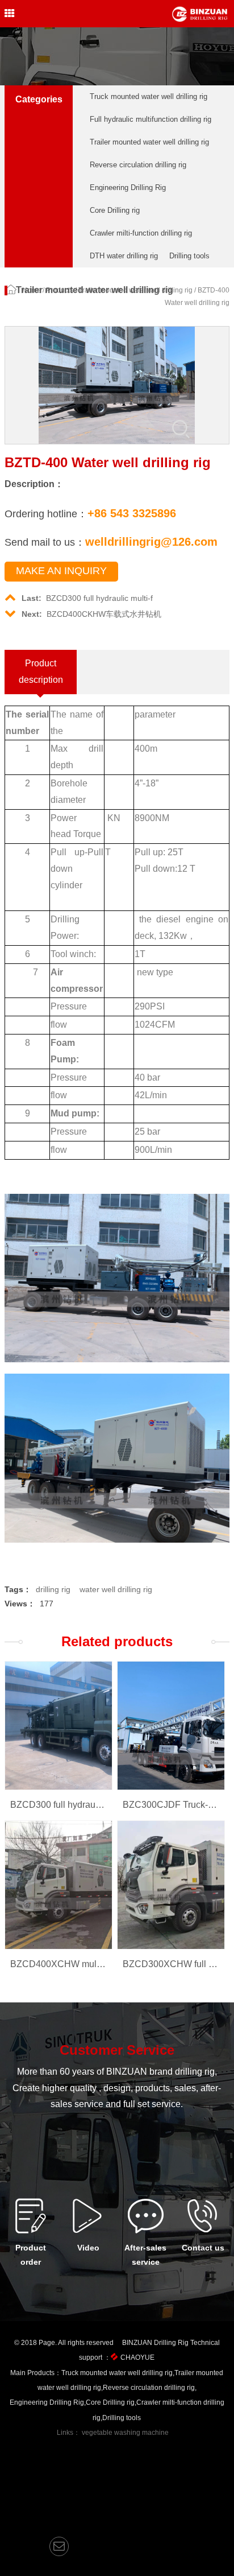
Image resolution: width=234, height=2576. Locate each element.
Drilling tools (189, 256)
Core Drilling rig (115, 210)
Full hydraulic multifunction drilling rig (151, 119)
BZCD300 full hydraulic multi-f (87, 598)
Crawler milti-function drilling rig (141, 233)
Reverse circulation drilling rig (138, 165)
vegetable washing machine (125, 2433)
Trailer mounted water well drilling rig (149, 142)
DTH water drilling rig (124, 256)
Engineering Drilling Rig (128, 187)
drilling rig (53, 1589)
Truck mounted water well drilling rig (149, 96)
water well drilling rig (116, 1589)
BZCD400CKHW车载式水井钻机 (91, 614)
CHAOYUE (137, 2357)
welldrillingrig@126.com (151, 542)
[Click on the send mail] (59, 2546)
